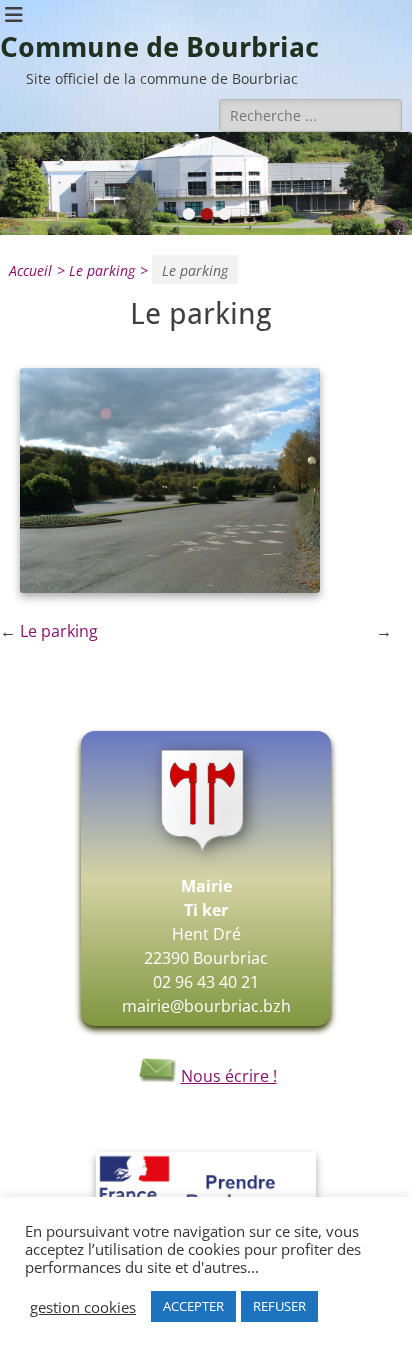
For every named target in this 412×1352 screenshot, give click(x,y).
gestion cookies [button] (83, 1307)
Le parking (108, 270)
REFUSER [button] (279, 1306)
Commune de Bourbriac (159, 47)
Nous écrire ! (229, 1076)
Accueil (37, 270)
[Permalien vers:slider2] (206, 183)
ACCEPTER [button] (193, 1306)
